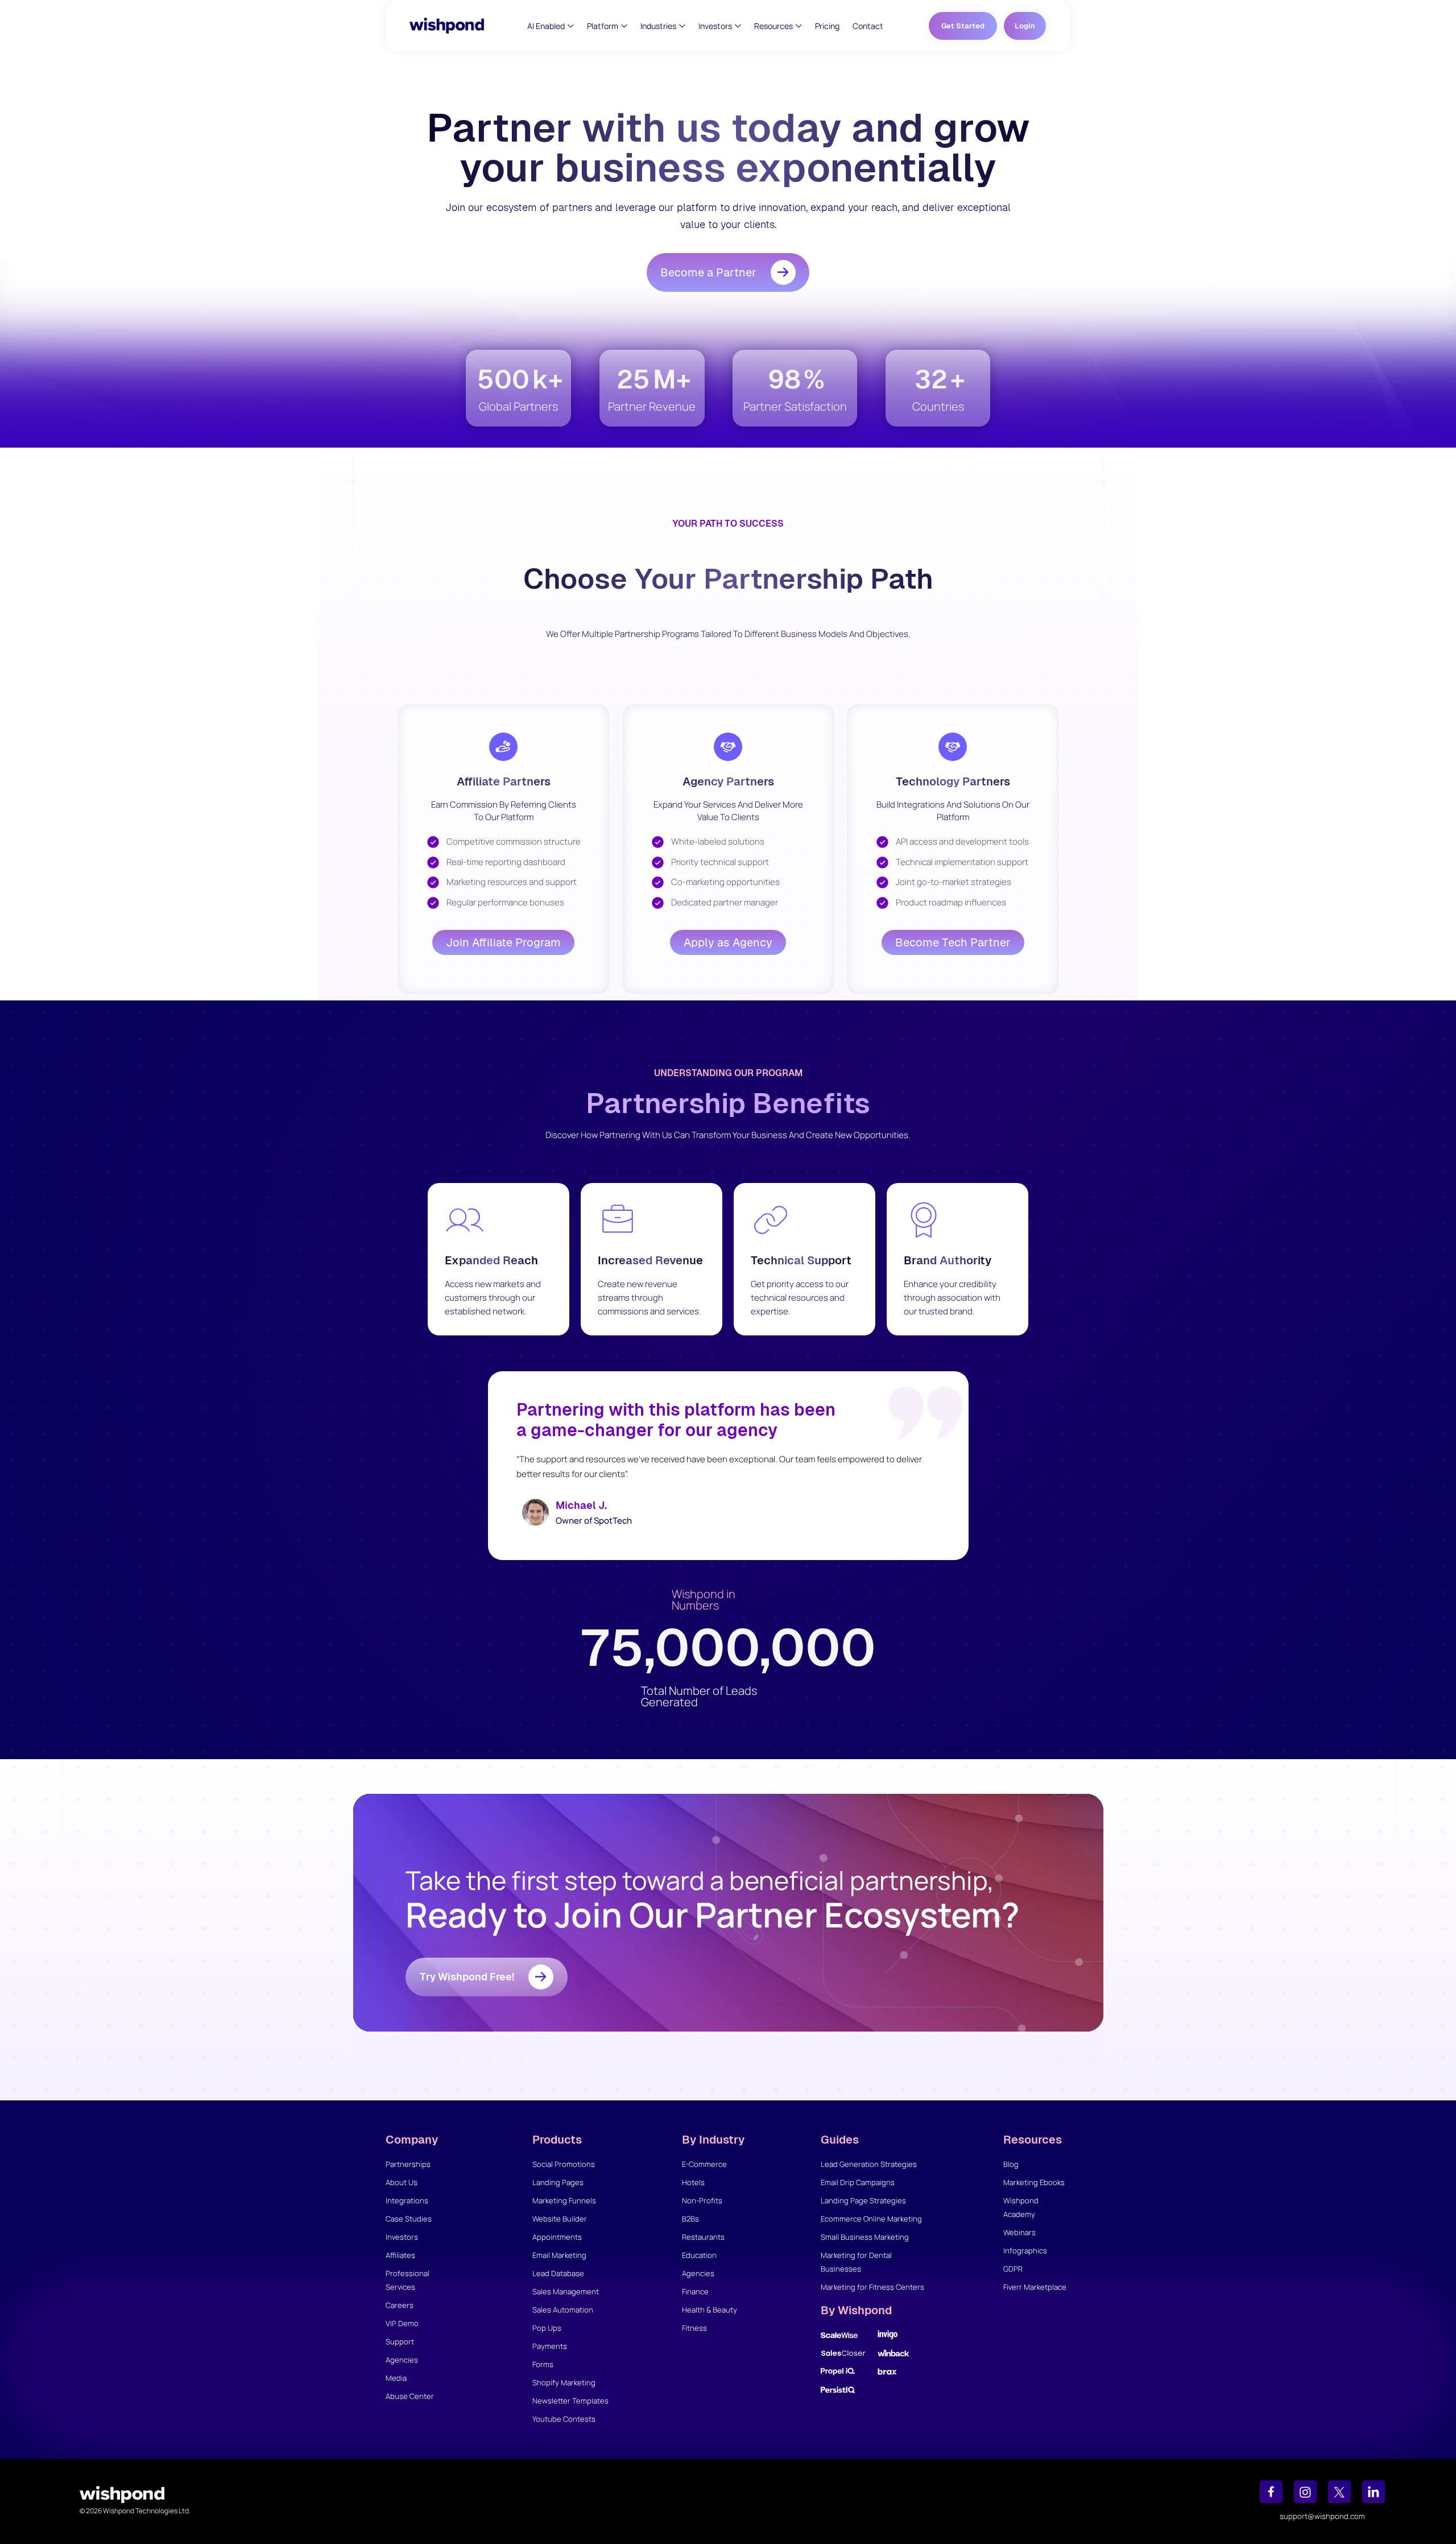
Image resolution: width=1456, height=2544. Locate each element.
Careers (400, 2305)
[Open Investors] (738, 26)
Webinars (1019, 2232)
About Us (402, 2182)
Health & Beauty (710, 2310)
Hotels (693, 2182)
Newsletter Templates (570, 2401)
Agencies (402, 2360)
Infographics (1025, 2251)
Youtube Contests (564, 2419)
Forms (543, 2364)
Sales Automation (563, 2310)
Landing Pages (558, 2182)
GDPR (1013, 2269)
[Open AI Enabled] (571, 26)
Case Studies (409, 2219)
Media (396, 2378)
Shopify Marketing (564, 2382)
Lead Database (558, 2273)
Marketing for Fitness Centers (872, 2287)
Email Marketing (559, 2255)
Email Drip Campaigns (858, 2182)
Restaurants (703, 2237)
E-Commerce (704, 2164)
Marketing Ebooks (1034, 2182)
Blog (1011, 2164)
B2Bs (690, 2219)
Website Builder (560, 2219)
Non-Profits (702, 2200)
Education (699, 2255)
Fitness (694, 2328)
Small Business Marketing (865, 2237)
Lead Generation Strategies (869, 2164)
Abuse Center (410, 2396)
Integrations (407, 2200)
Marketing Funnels (564, 2200)
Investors (402, 2237)
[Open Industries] (682, 26)
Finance (695, 2291)
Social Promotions (564, 2164)
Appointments (557, 2237)
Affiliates (400, 2255)
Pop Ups (547, 2328)
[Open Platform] (624, 26)
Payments (550, 2346)
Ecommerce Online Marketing (871, 2219)
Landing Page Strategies (863, 2200)
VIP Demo (402, 2323)
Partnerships (408, 2164)
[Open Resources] (799, 26)
